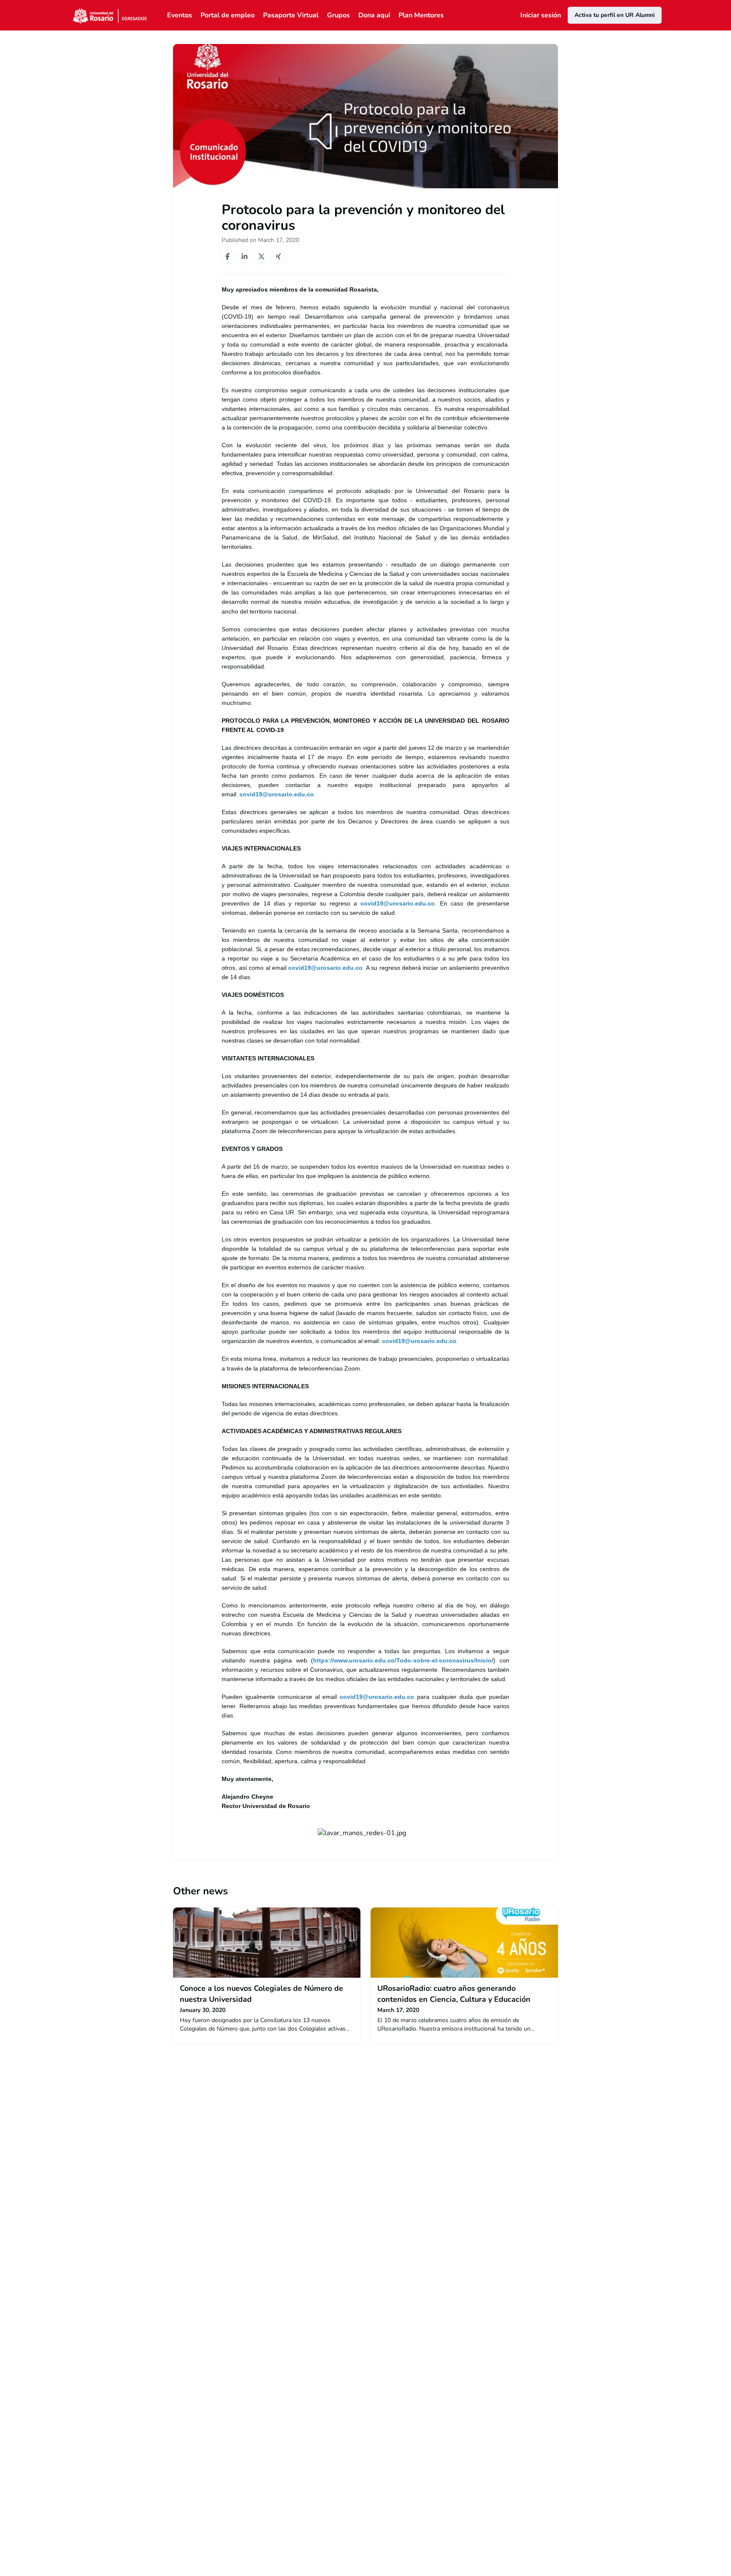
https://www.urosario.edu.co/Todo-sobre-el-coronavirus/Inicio (402, 1660)
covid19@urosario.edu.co (277, 794)
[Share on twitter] (261, 256)
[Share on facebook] (228, 256)
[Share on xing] (278, 256)
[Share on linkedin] (245, 256)
